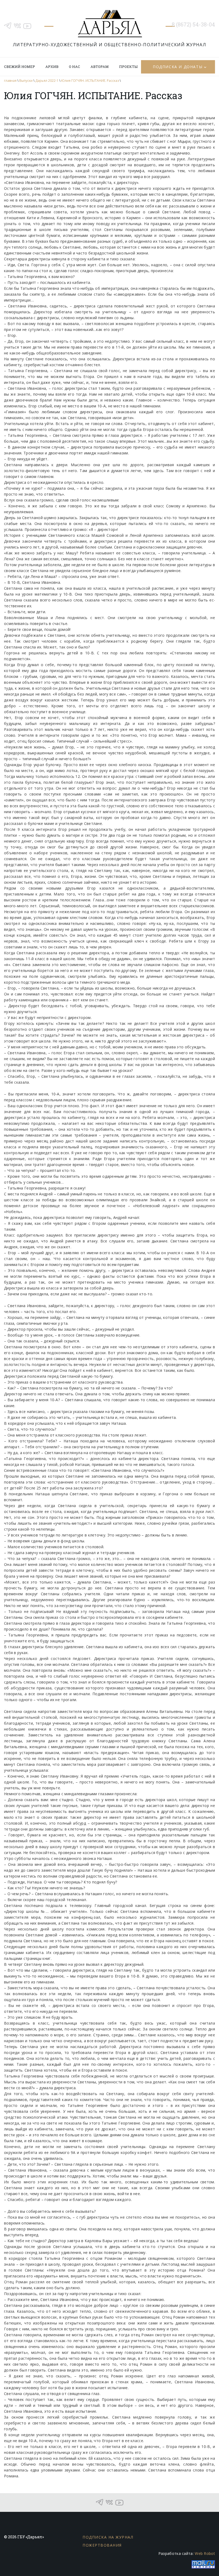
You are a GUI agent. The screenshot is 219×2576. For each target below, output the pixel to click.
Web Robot (205, 2553)
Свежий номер (19, 67)
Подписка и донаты (178, 67)
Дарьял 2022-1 (47, 81)
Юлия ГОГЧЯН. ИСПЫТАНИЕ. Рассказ (90, 81)
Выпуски (26, 81)
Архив (52, 67)
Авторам (100, 67)
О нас (75, 67)
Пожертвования (102, 2545)
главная (10, 81)
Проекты (128, 67)
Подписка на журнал (108, 2537)
